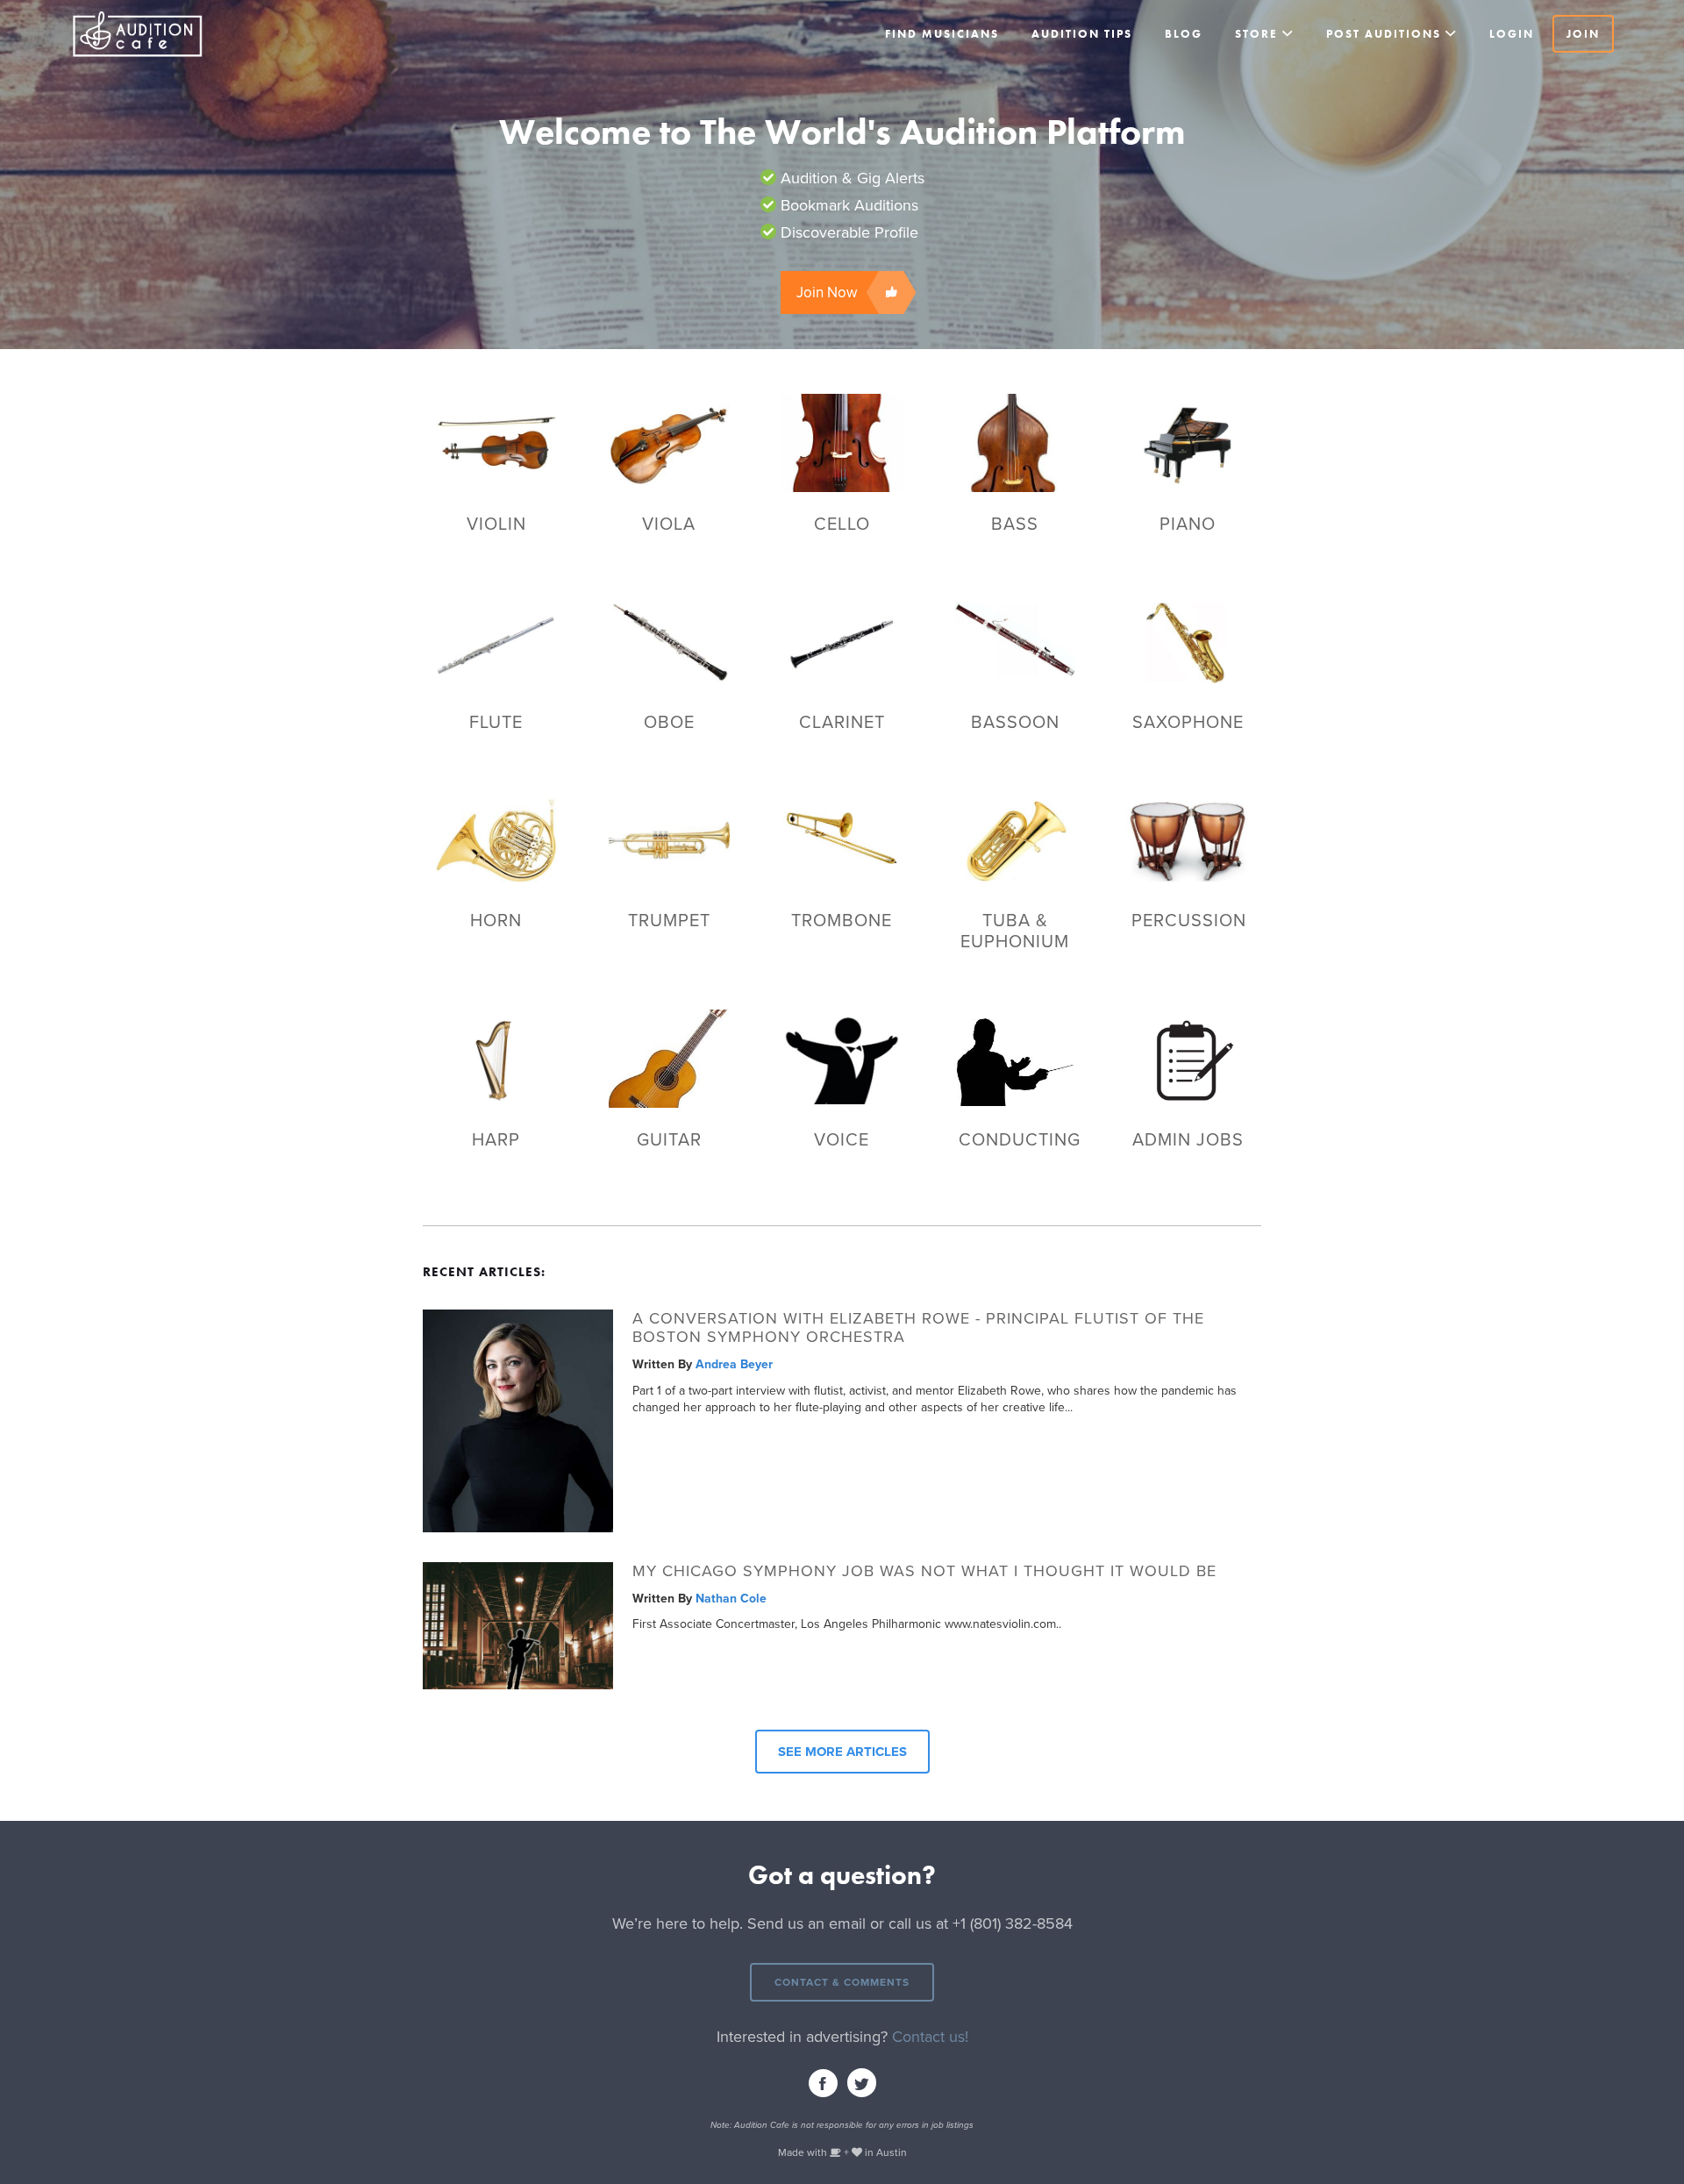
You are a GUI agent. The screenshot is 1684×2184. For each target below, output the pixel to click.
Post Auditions (1384, 34)
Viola (669, 525)
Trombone (842, 921)
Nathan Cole (731, 1599)
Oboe (669, 723)
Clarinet (842, 723)
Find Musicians (942, 34)
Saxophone (1188, 723)
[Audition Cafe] (176, 34)
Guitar (669, 1140)
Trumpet (669, 921)
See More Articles (842, 1752)
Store (1256, 34)
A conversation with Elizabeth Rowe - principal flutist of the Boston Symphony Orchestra (918, 1328)
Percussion (1189, 921)
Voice (842, 1140)
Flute (496, 723)
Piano (1188, 525)
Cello (842, 525)
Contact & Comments (842, 1982)
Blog (1184, 34)
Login (1512, 34)
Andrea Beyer (734, 1364)
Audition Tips (1082, 34)
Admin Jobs (1188, 1140)
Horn (496, 921)
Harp (496, 1140)
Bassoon (1015, 723)
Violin (496, 525)
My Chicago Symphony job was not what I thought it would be (924, 1571)
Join (1583, 34)
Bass (1015, 525)
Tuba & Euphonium (1015, 931)
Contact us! (930, 2037)
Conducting (1020, 1140)
